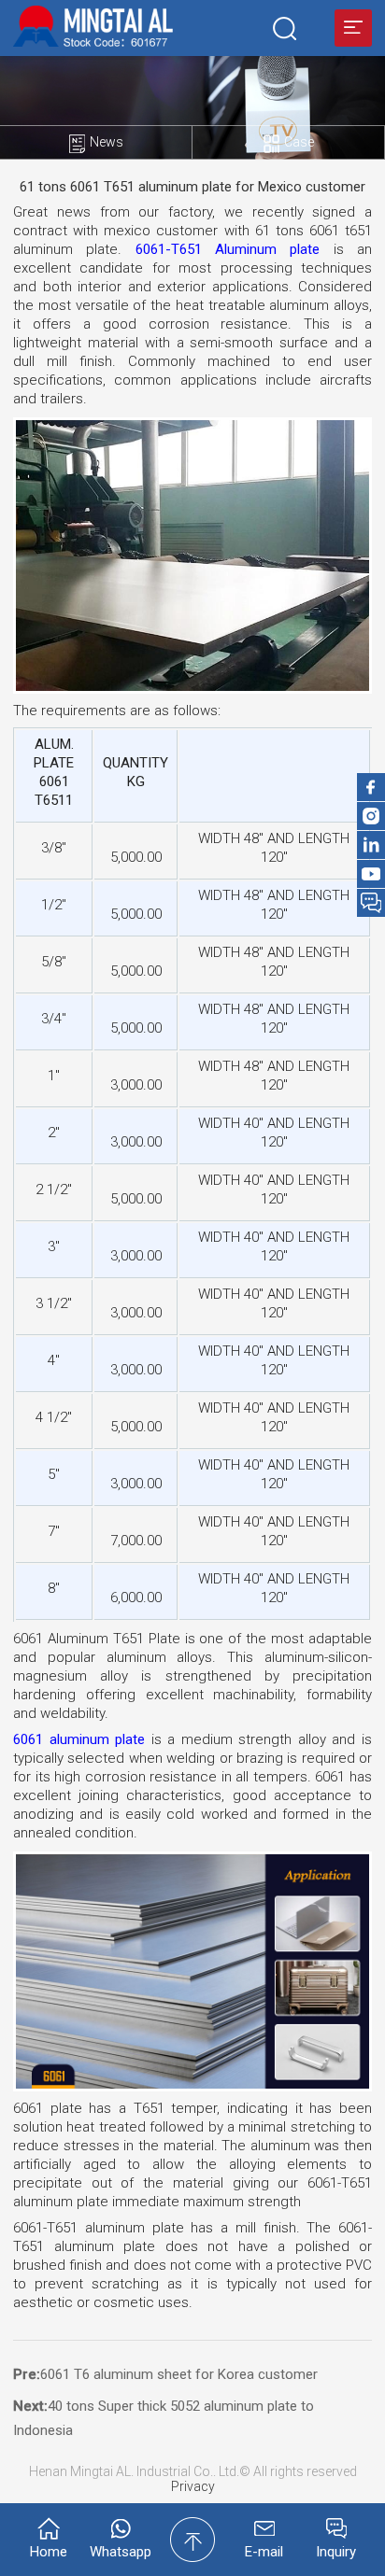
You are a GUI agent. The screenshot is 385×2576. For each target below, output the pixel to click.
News (107, 142)
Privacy (193, 2486)
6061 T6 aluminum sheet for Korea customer (179, 2374)
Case (299, 142)
